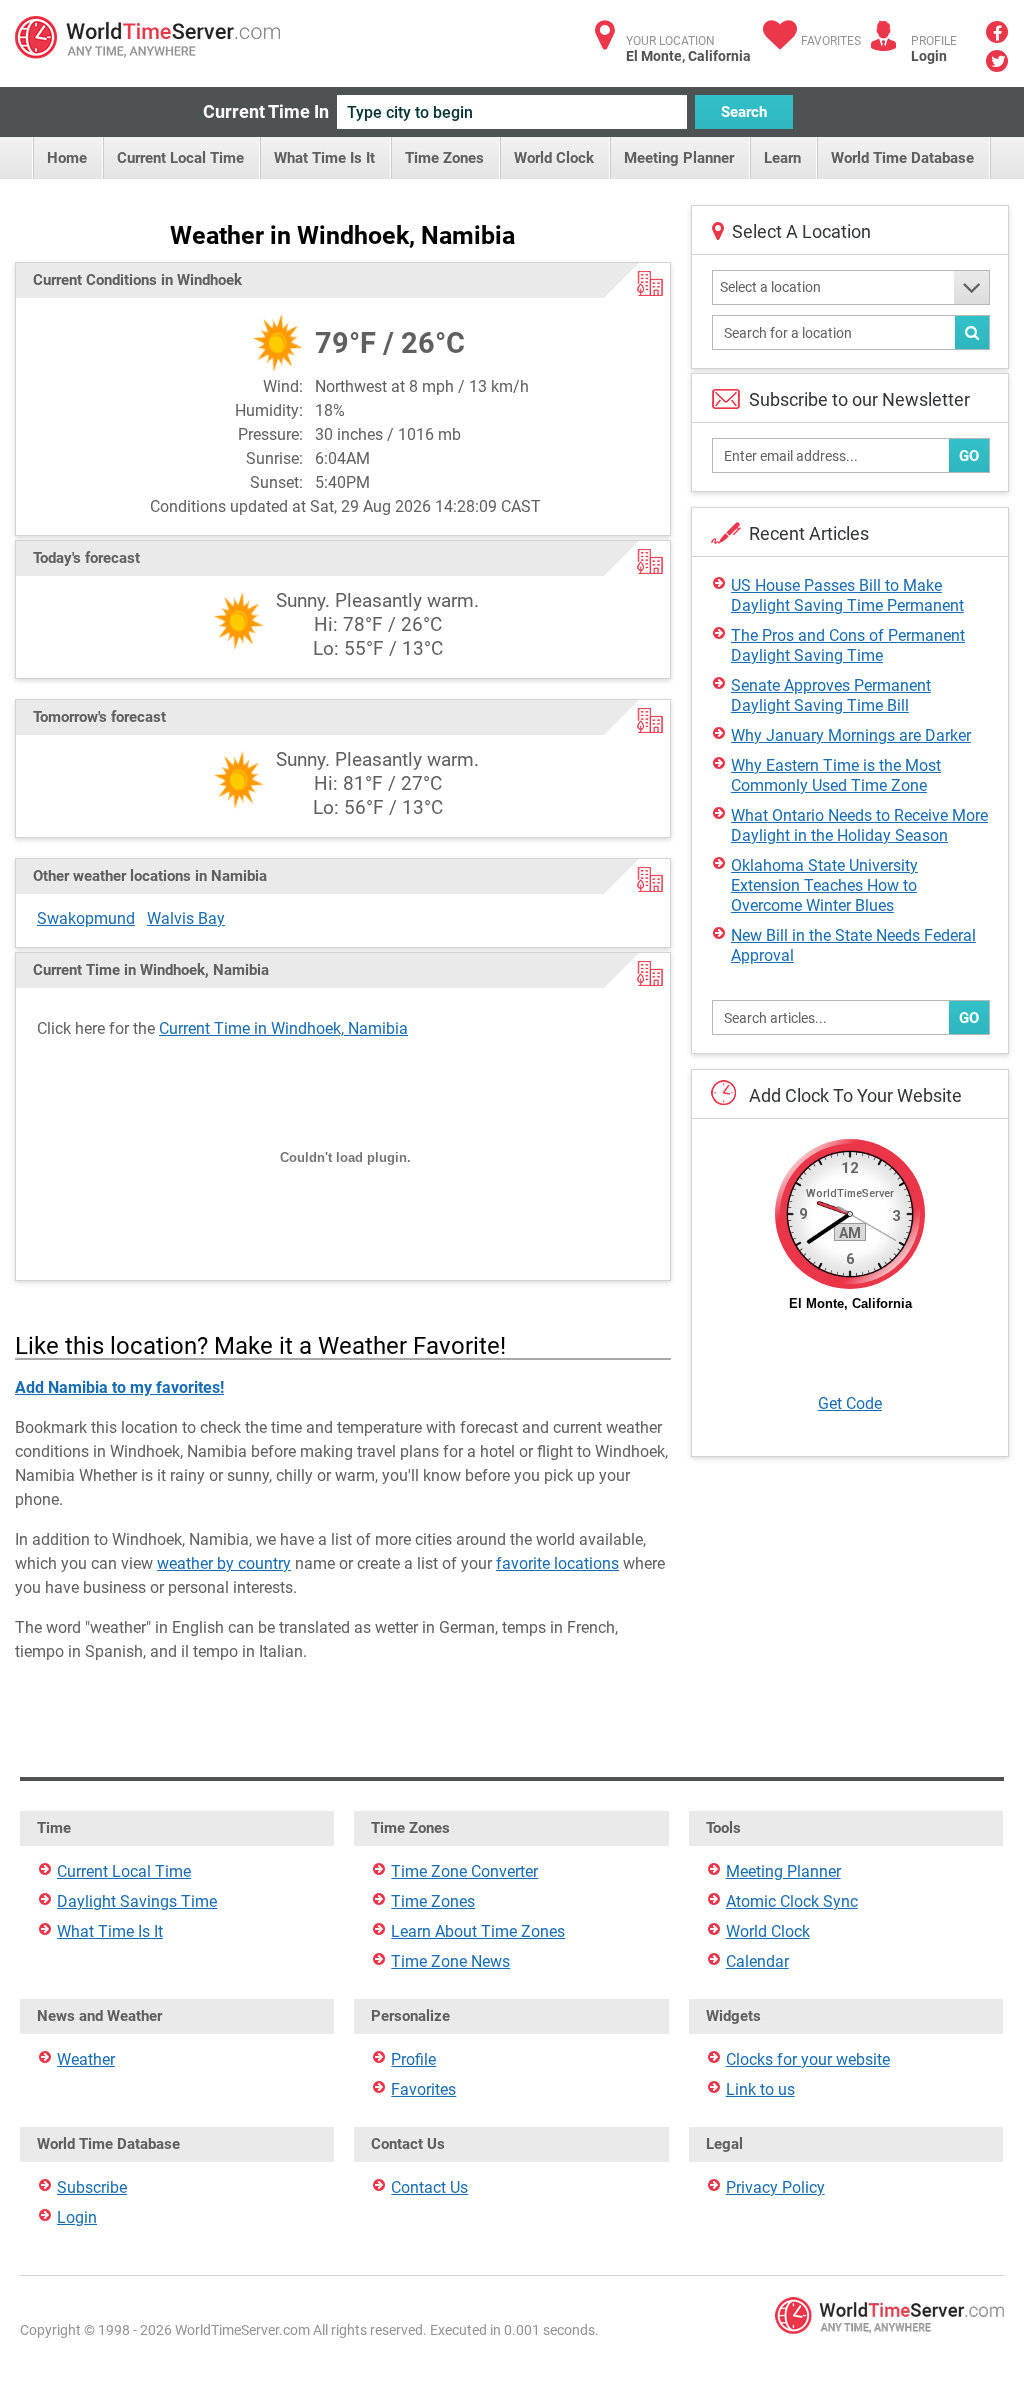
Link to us (760, 2089)
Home (67, 158)
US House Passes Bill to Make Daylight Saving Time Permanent (847, 595)
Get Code (850, 1403)
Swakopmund (86, 918)
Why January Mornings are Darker (851, 735)
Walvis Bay (186, 918)
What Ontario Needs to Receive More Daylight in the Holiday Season (859, 825)
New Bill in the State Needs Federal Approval (853, 945)
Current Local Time (180, 158)
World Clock (554, 158)
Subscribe (92, 2187)
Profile (413, 2059)
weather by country (224, 1563)
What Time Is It (324, 158)
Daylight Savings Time (137, 1901)
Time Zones (444, 158)
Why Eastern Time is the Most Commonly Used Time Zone (836, 775)
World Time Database (902, 158)
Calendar (757, 1961)
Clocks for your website (808, 2059)
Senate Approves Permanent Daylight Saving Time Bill (831, 695)
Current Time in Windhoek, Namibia (283, 1028)
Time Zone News (450, 1961)
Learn (782, 158)
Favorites (831, 41)
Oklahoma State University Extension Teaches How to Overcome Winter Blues (824, 885)
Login (929, 56)
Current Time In (266, 111)
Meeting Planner (679, 158)
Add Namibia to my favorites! (119, 1387)
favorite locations (557, 1563)
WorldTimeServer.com (147, 37)
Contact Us (429, 2187)
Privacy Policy (775, 2187)
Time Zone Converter (464, 1871)
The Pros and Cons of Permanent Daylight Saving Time (848, 645)
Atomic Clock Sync (792, 1901)
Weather (86, 2059)
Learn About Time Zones (478, 1931)
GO (969, 456)
